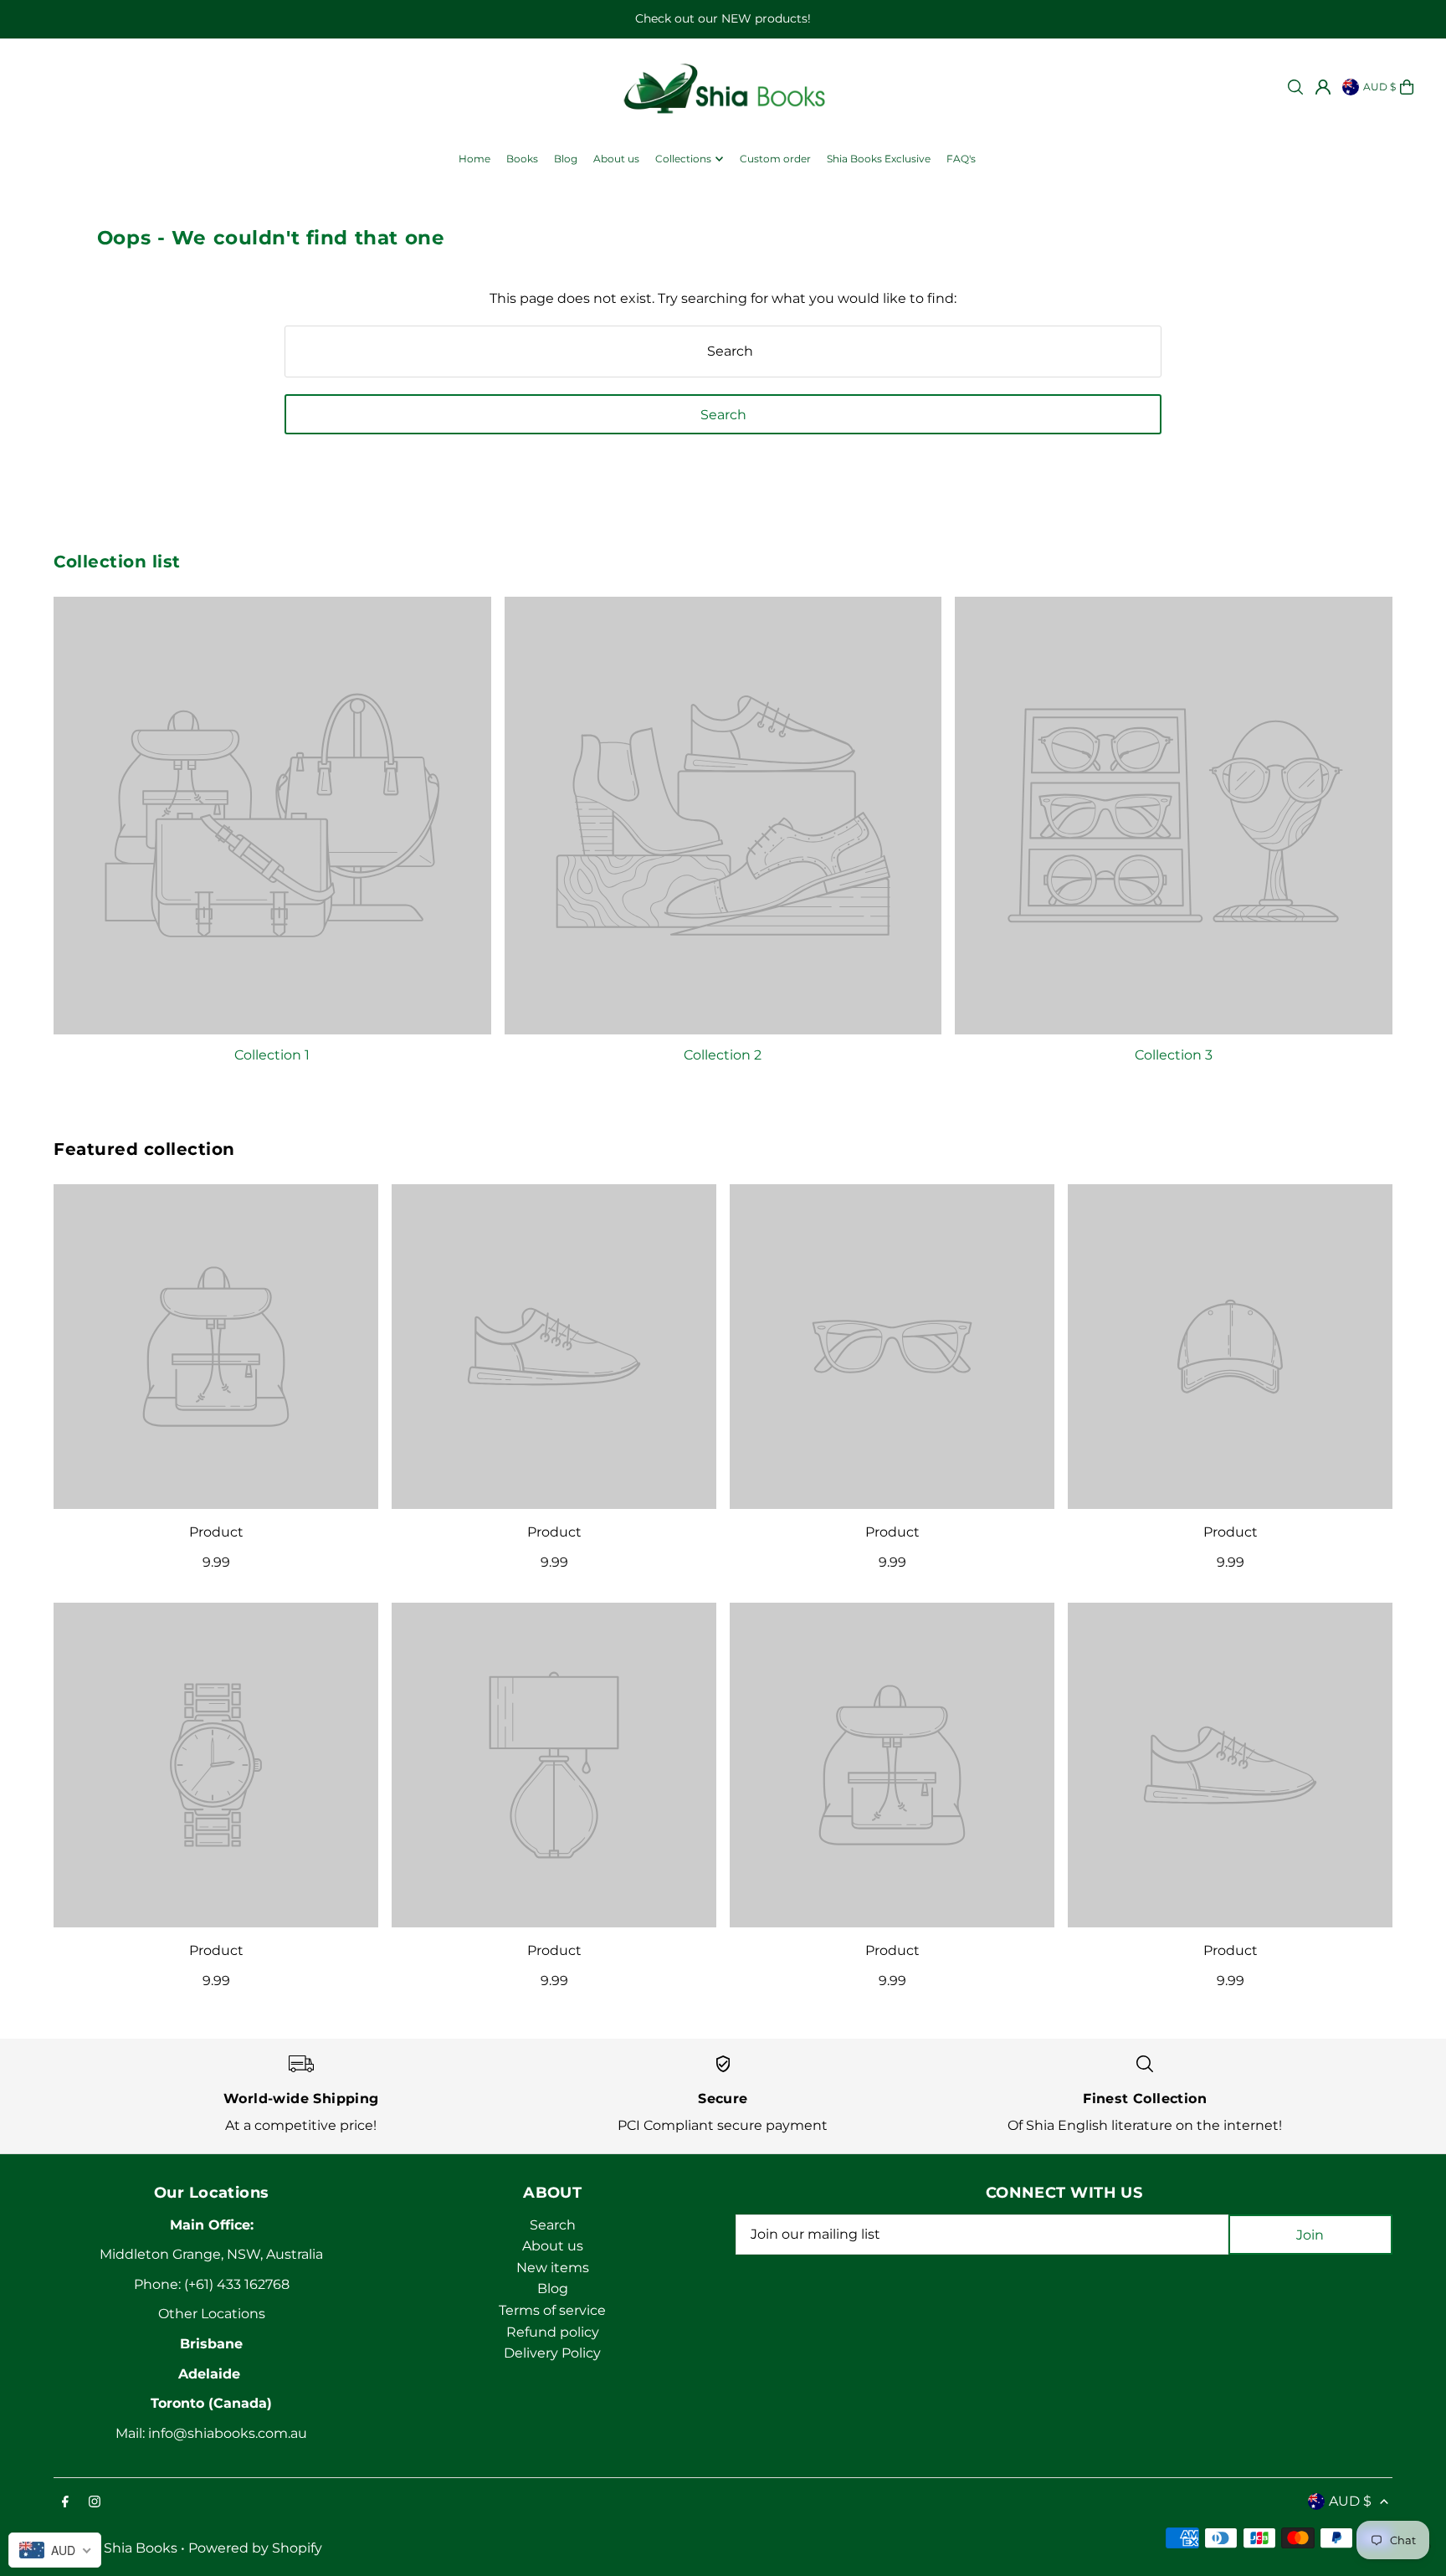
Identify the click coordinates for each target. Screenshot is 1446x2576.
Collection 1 (272, 1055)
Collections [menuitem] (683, 159)
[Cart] (1407, 87)
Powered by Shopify (255, 2548)
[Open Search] (1295, 87)
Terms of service (552, 2310)
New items (553, 2268)
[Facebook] (65, 2503)
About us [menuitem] (616, 159)
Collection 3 (1174, 1055)
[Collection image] (272, 816)
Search (553, 2225)
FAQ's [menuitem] (961, 159)
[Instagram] (95, 2503)
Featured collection (144, 1149)
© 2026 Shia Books (115, 2548)
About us (553, 2246)
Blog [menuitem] (566, 159)
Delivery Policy (552, 2353)
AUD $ (1379, 87)
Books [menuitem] (522, 159)
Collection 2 (723, 1055)
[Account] (1323, 87)
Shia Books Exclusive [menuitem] (879, 159)
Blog (553, 2289)
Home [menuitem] (474, 159)
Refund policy (553, 2332)
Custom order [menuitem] (775, 159)
